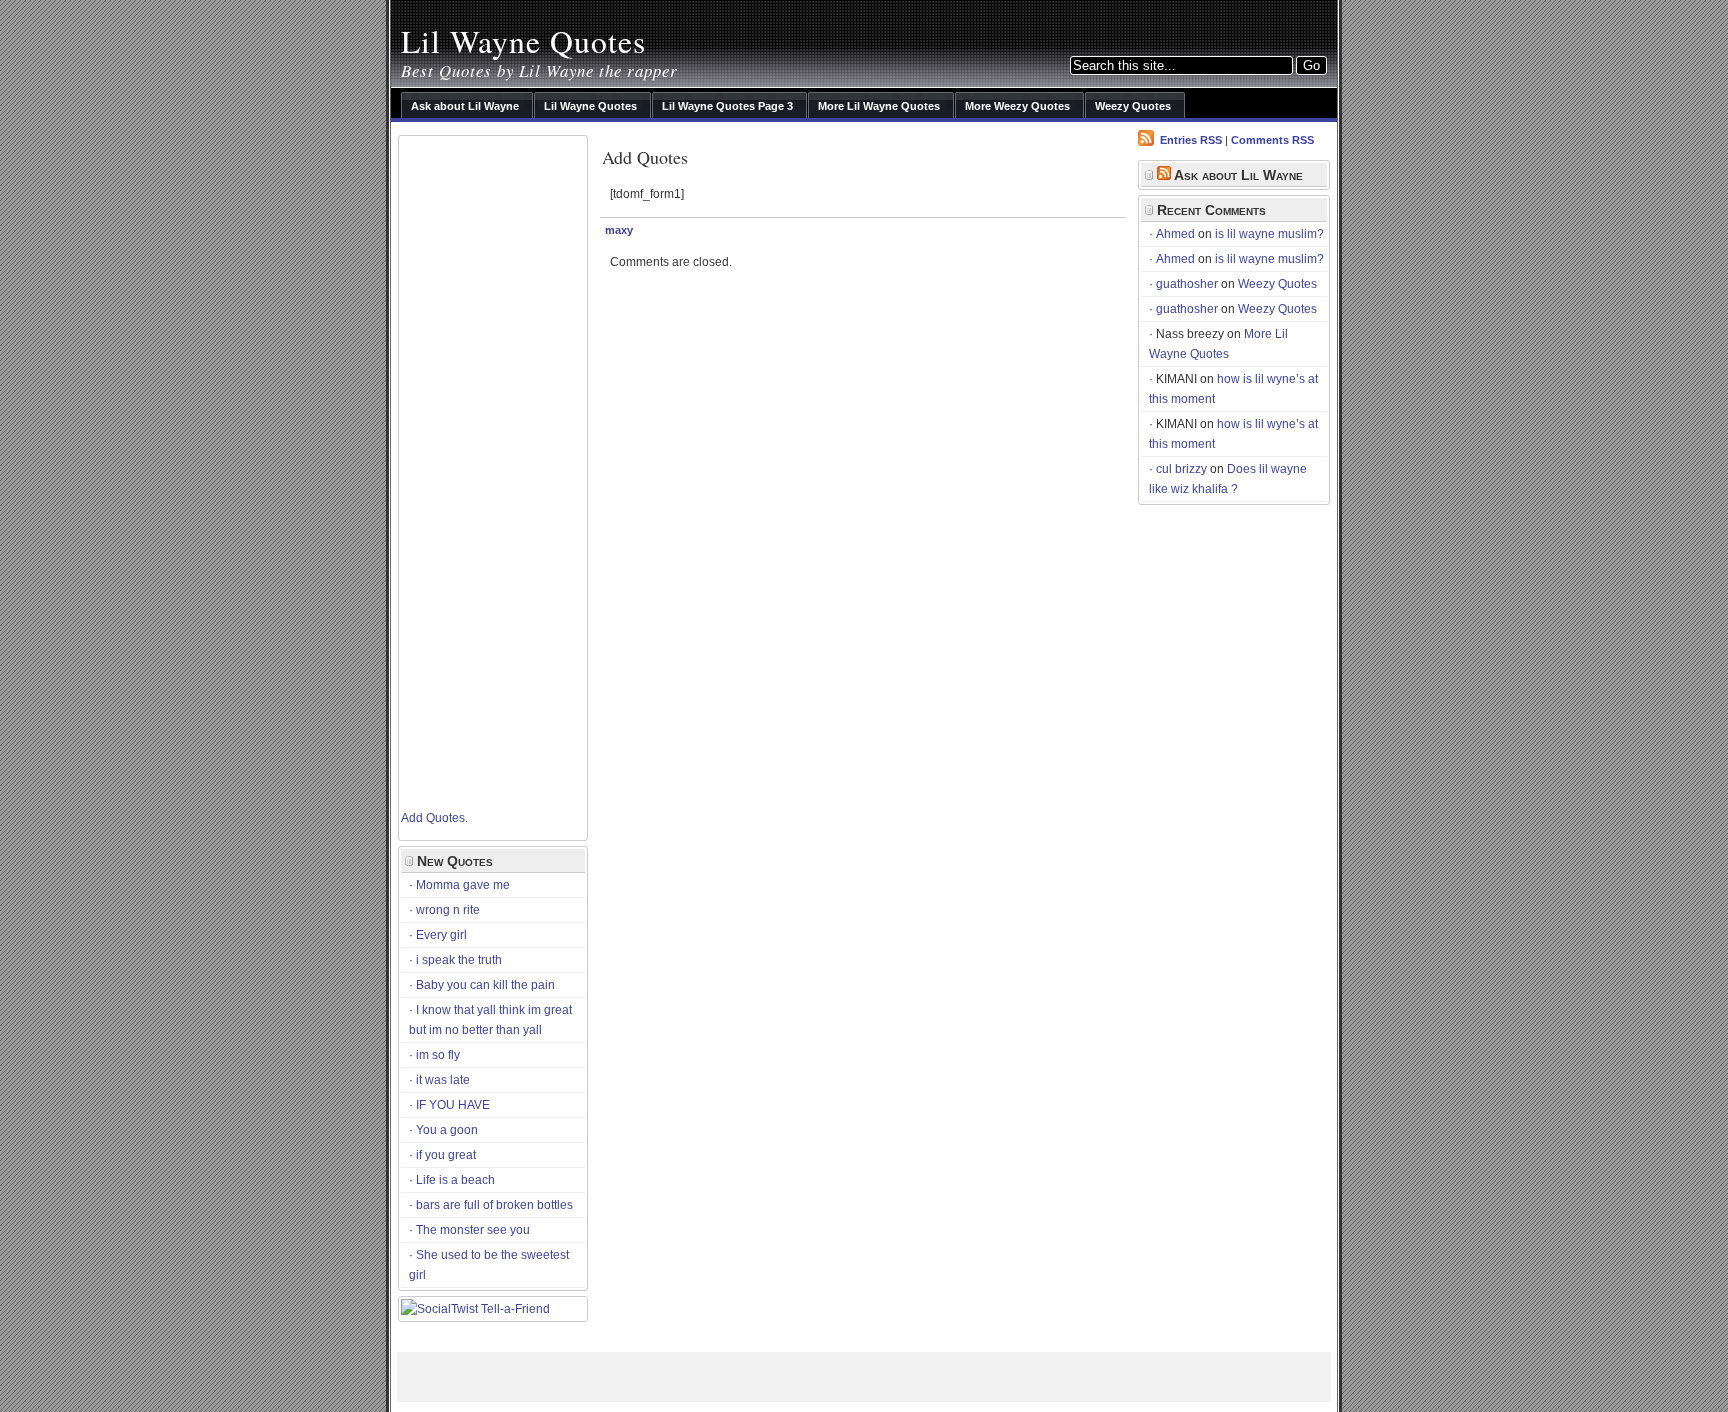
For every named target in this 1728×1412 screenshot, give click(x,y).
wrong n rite (448, 910)
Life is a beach (455, 1180)
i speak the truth (459, 960)
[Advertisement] (481, 468)
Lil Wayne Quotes (523, 41)
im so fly (438, 1055)
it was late (443, 1080)
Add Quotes (433, 818)
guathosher (1187, 284)
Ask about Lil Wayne (1238, 175)
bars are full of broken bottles (494, 1205)
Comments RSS (1272, 140)
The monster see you (473, 1230)
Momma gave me (463, 885)
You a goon (447, 1130)
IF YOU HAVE (453, 1105)
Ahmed (1175, 234)
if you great (446, 1155)
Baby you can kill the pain (485, 985)
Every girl (441, 935)
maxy (619, 230)
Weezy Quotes (1277, 284)
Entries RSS (1191, 140)
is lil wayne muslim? (1269, 234)
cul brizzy (1181, 469)
